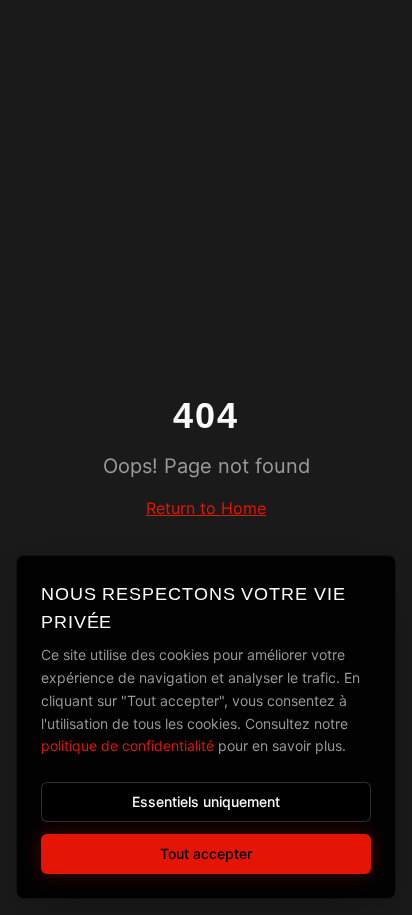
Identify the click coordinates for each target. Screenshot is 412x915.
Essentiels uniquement (206, 801)
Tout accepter (206, 853)
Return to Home (206, 508)
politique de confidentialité (127, 745)
